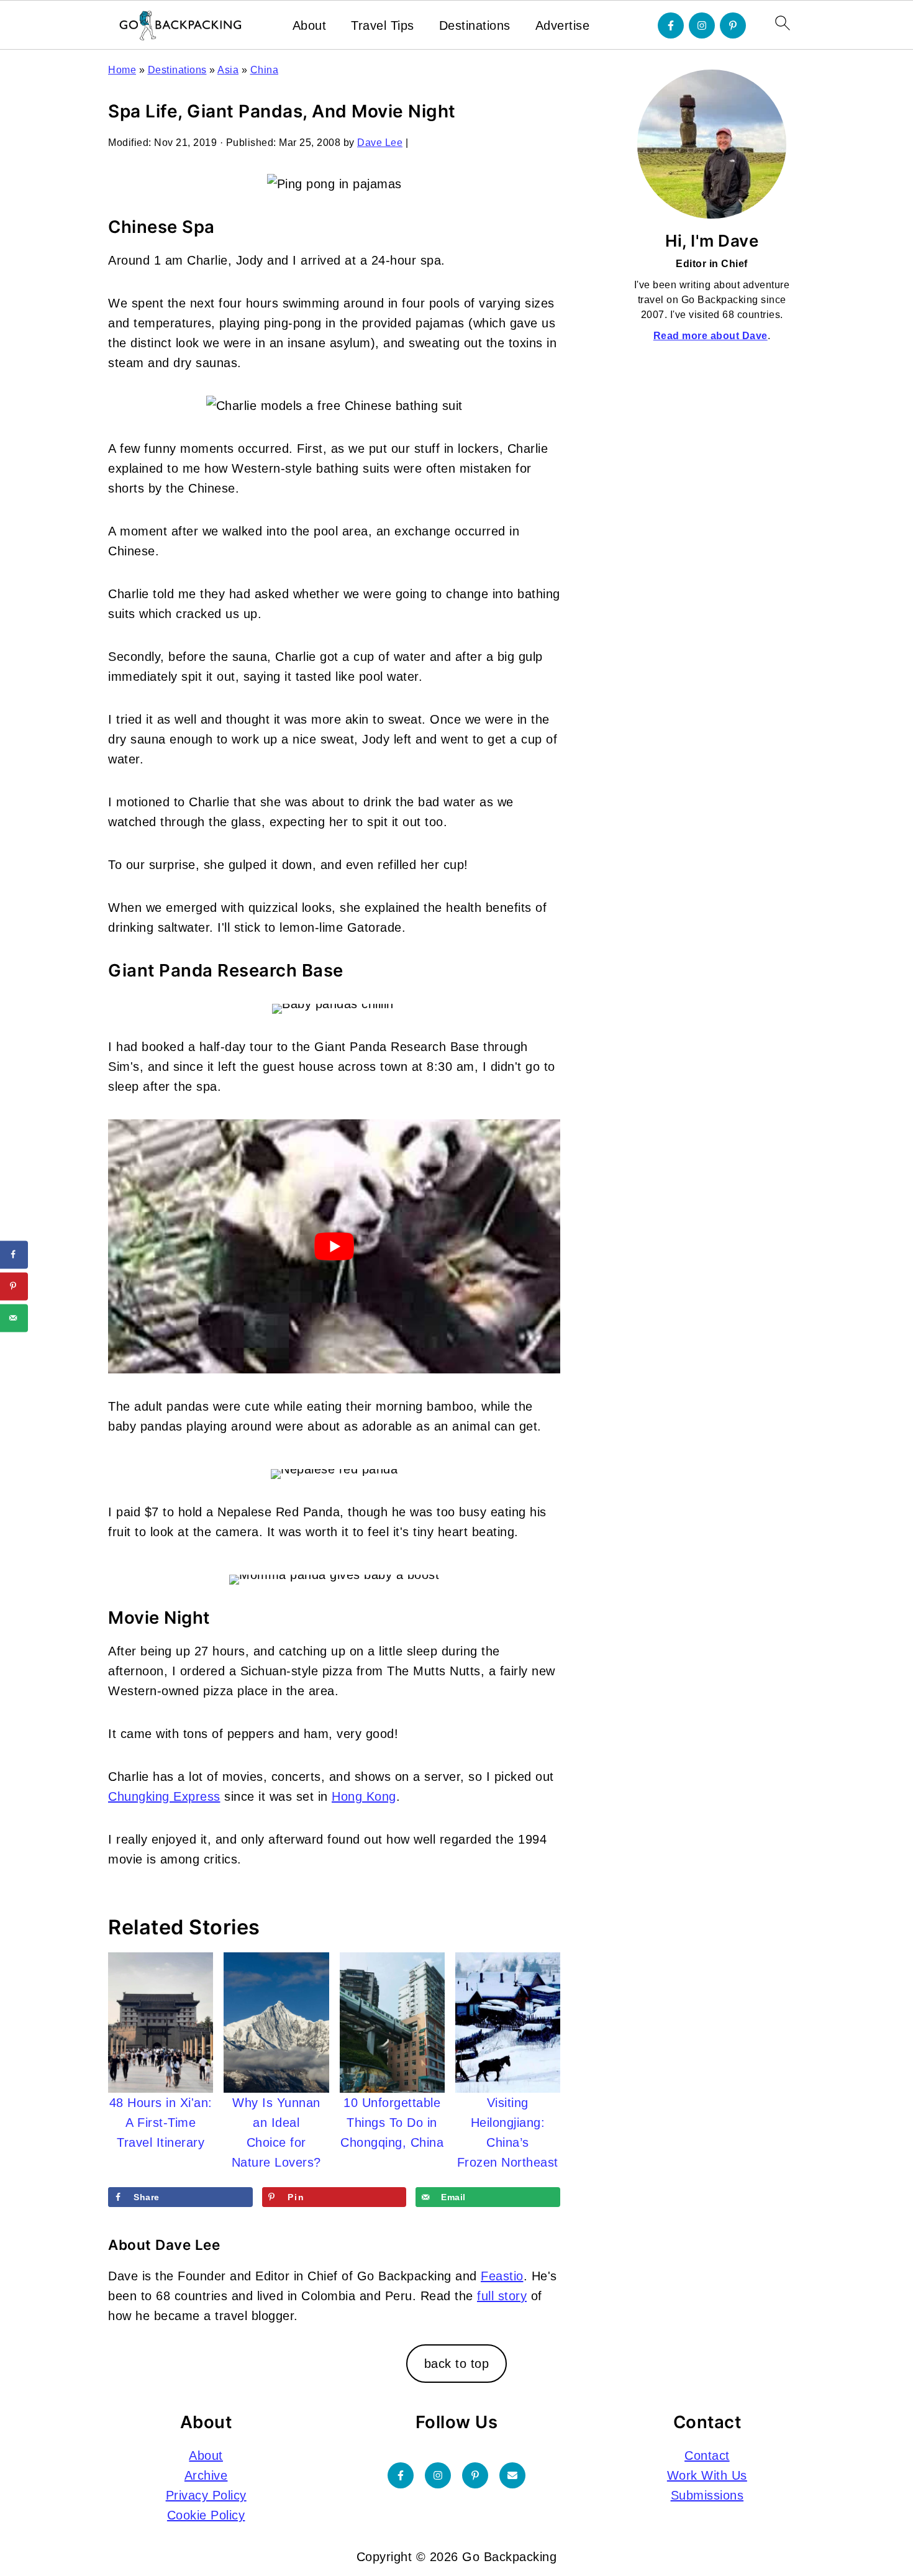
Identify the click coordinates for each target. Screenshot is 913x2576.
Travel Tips (383, 25)
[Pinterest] (733, 25)
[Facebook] (671, 25)
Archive (206, 2475)
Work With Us (707, 2475)
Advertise (563, 25)
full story (502, 2296)
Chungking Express (164, 1796)
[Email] (512, 2475)
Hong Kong (364, 1796)
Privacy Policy (206, 2495)
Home (122, 70)
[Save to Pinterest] (14, 1286)
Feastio (502, 2276)
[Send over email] (14, 1318)
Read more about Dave (711, 336)
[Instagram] (702, 25)
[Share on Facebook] (14, 1254)
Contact (707, 2455)
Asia (228, 70)
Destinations (475, 25)
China (265, 70)
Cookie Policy (206, 2515)
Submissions (707, 2495)
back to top (457, 2364)
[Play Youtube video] (334, 1246)
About (310, 25)
